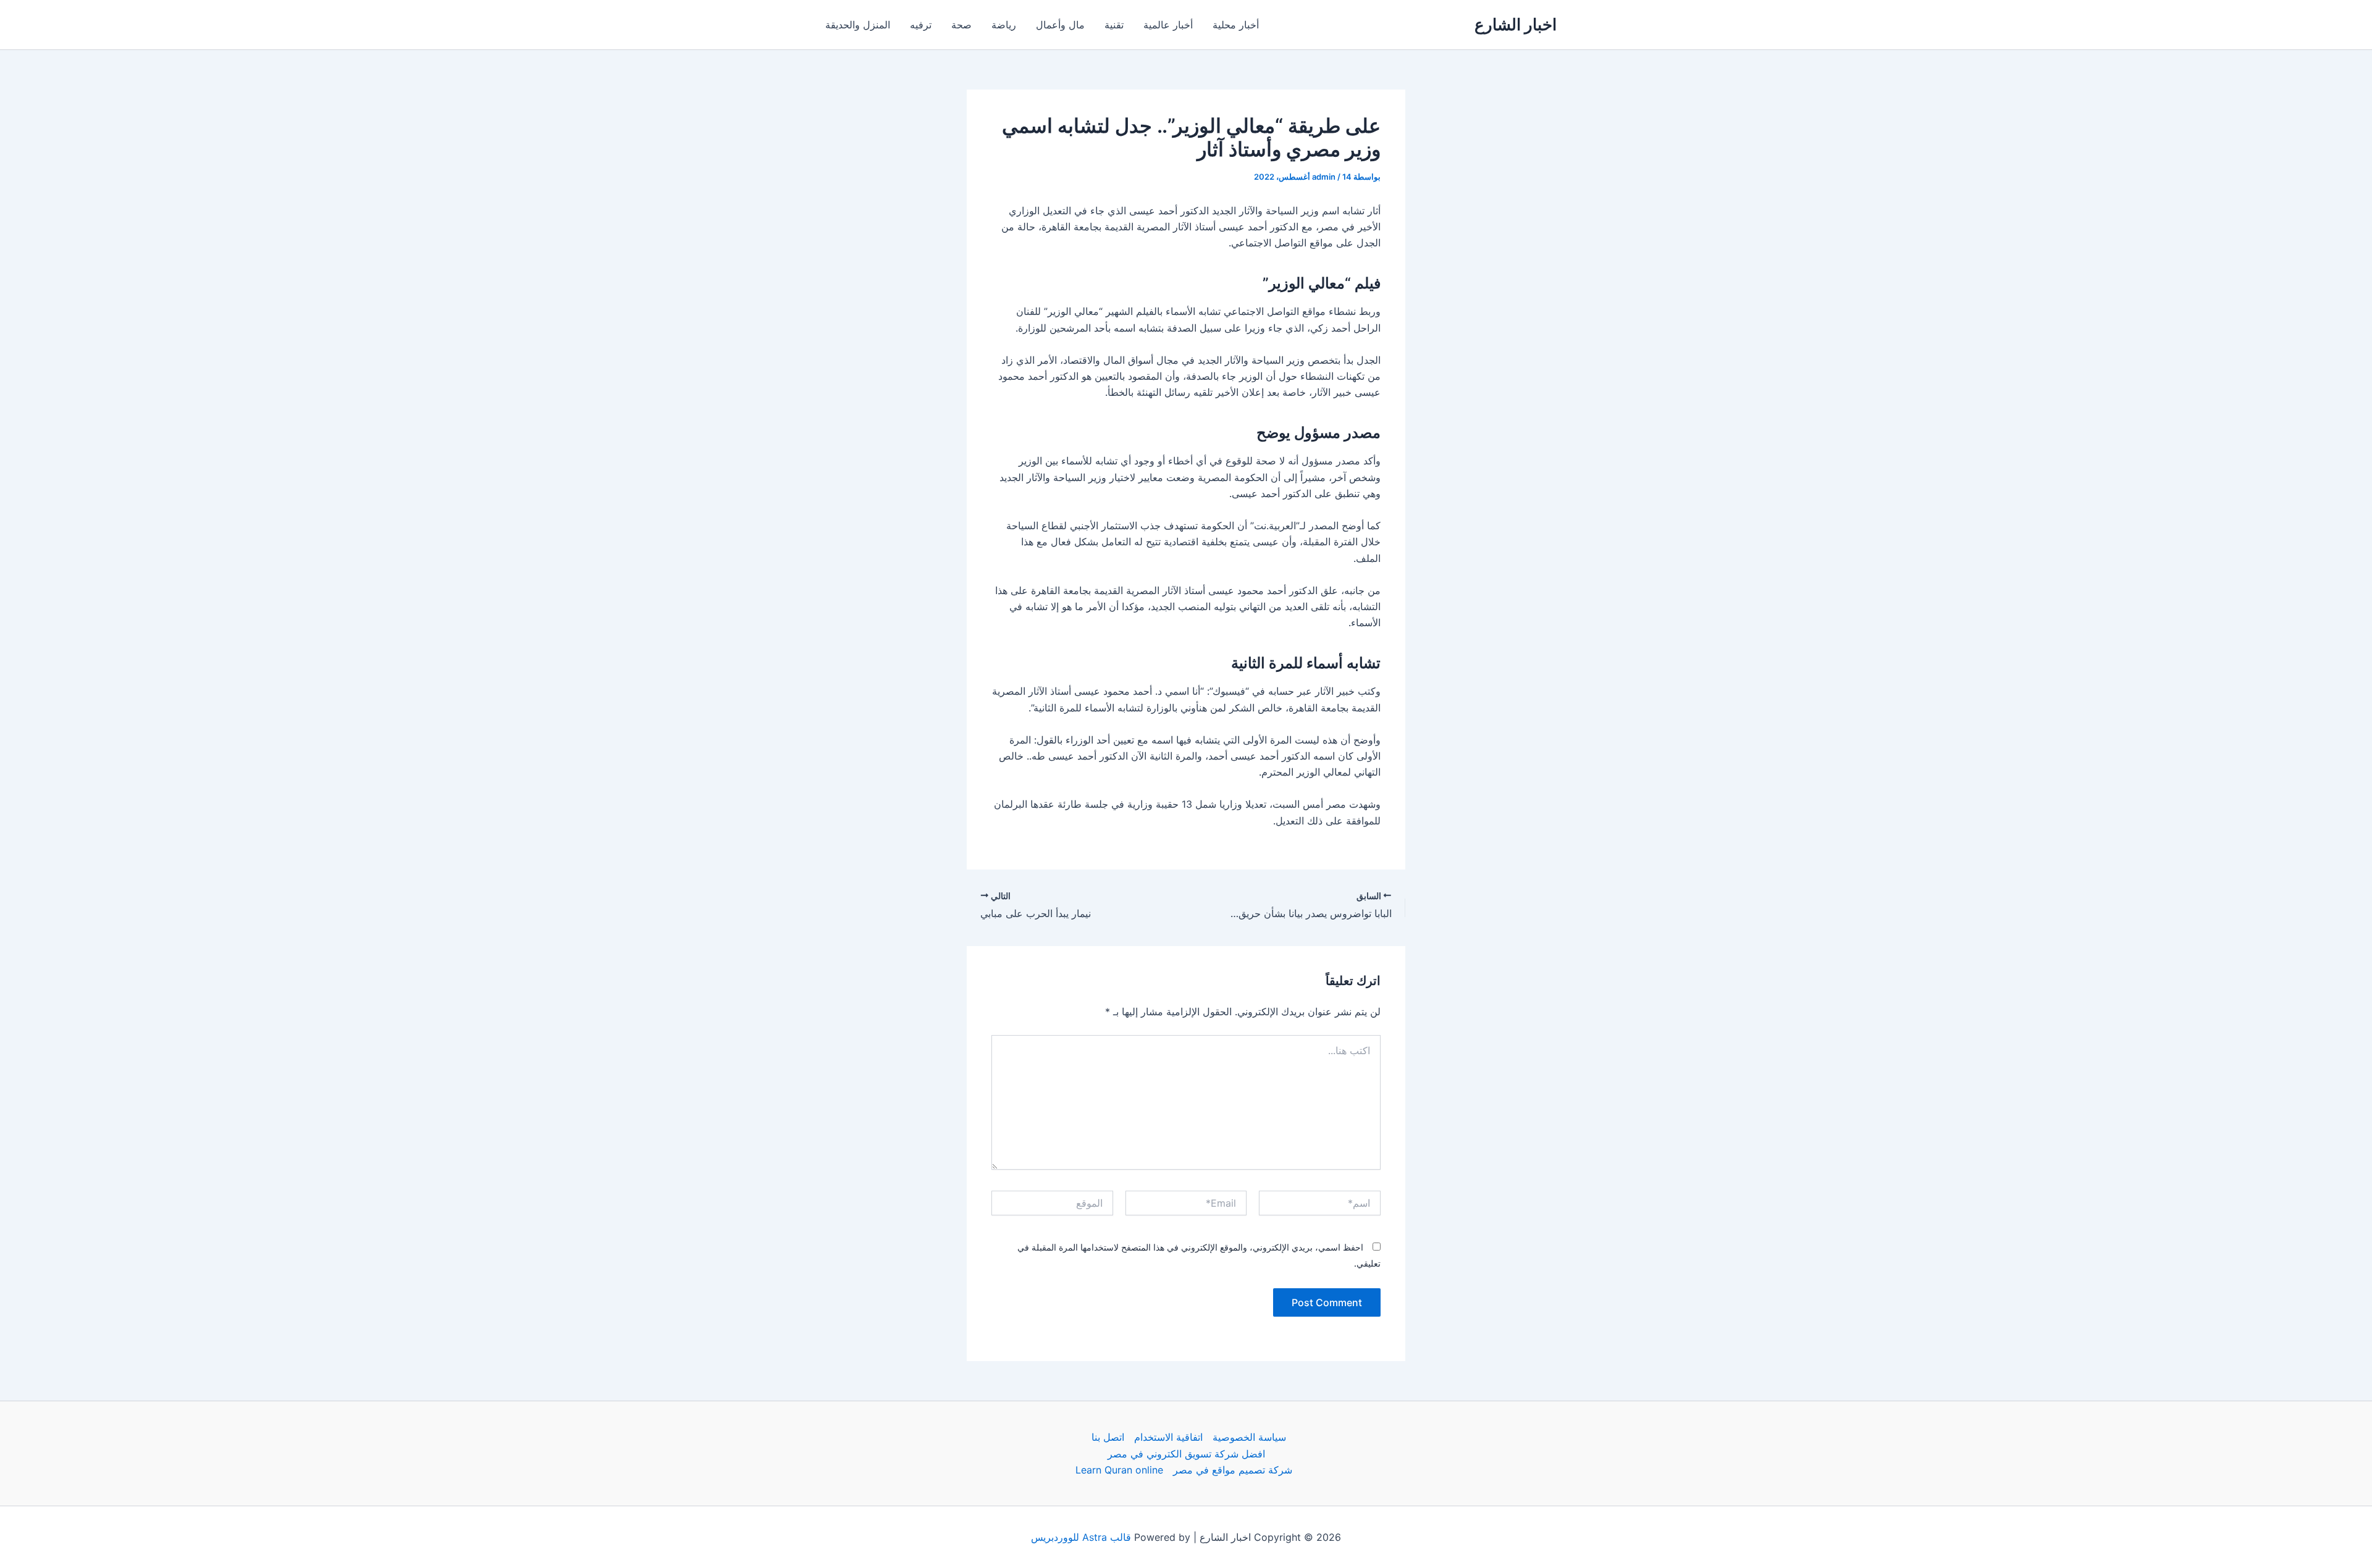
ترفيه (921, 25)
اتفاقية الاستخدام (1168, 1437)
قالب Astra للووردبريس (1081, 1537)
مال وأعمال (1060, 25)
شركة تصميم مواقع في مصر (1233, 1470)
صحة (961, 25)
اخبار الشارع (1516, 24)
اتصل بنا (1108, 1437)
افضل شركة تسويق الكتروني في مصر (1186, 1454)
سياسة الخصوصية (1249, 1437)
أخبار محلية (1236, 25)
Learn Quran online (1119, 1470)
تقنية (1114, 25)
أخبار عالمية (1168, 25)
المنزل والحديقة (858, 25)
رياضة (1004, 25)
